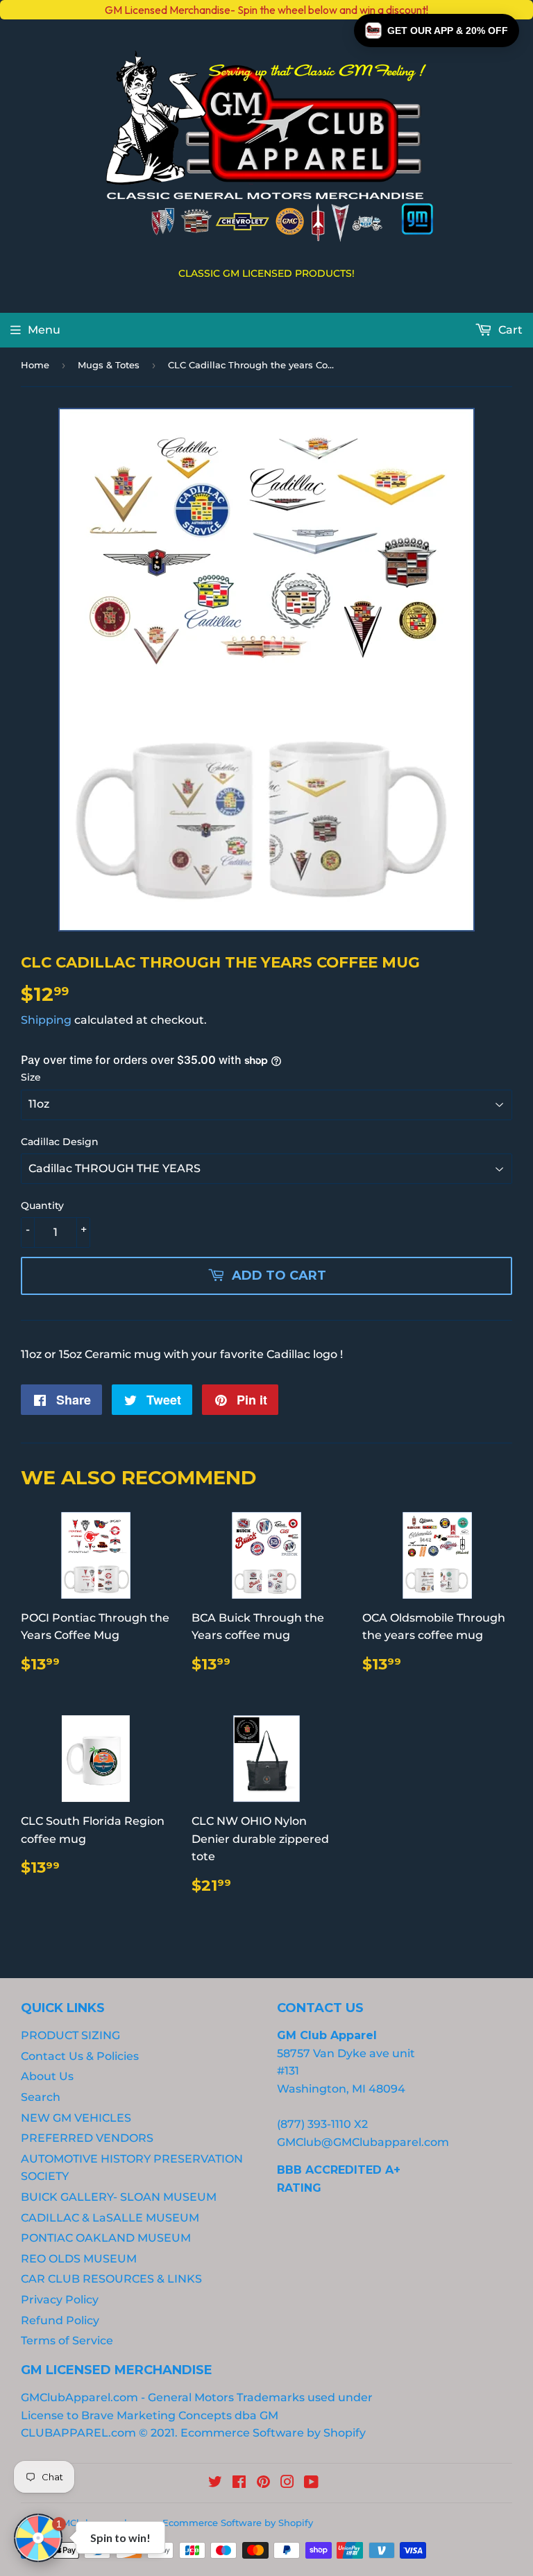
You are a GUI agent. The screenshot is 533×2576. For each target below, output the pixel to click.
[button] (437, 31)
